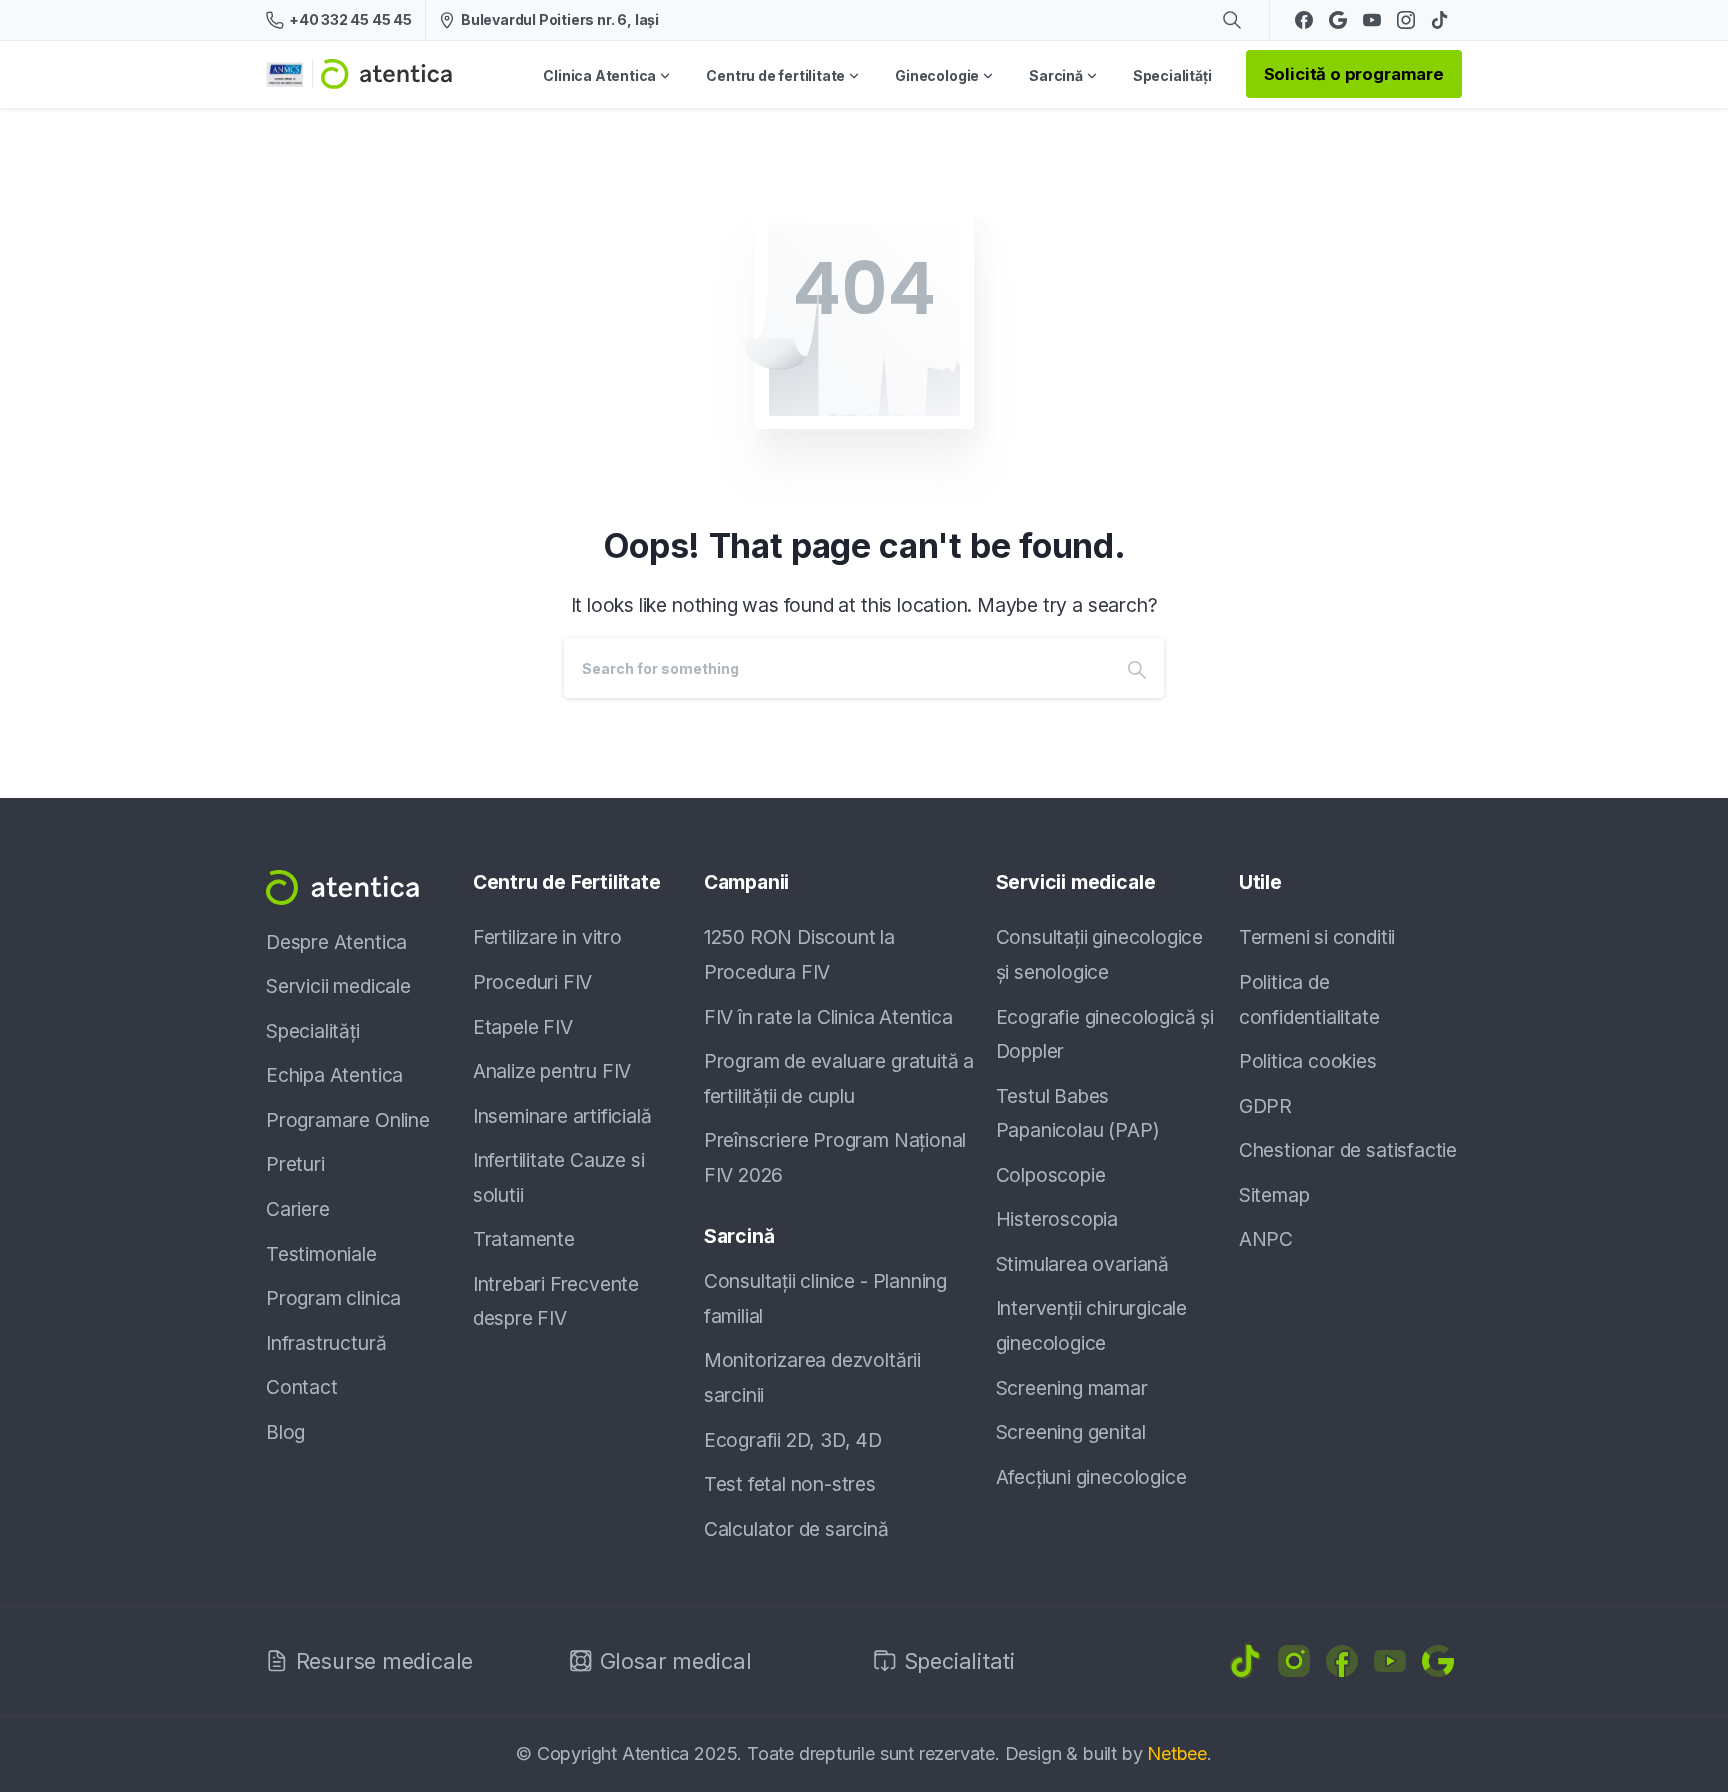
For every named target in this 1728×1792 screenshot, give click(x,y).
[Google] (1338, 20)
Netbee (1177, 1753)
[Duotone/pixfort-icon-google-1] (1438, 1659)
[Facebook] (1304, 20)
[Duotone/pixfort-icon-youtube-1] (1390, 1659)
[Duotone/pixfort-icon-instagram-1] (1294, 1659)
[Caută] (1232, 20)
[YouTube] (1372, 20)
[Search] (1137, 668)
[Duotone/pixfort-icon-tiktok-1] (1246, 1659)
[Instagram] (1406, 20)
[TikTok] (1440, 20)
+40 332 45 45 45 (350, 19)
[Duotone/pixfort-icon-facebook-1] (1342, 1659)
